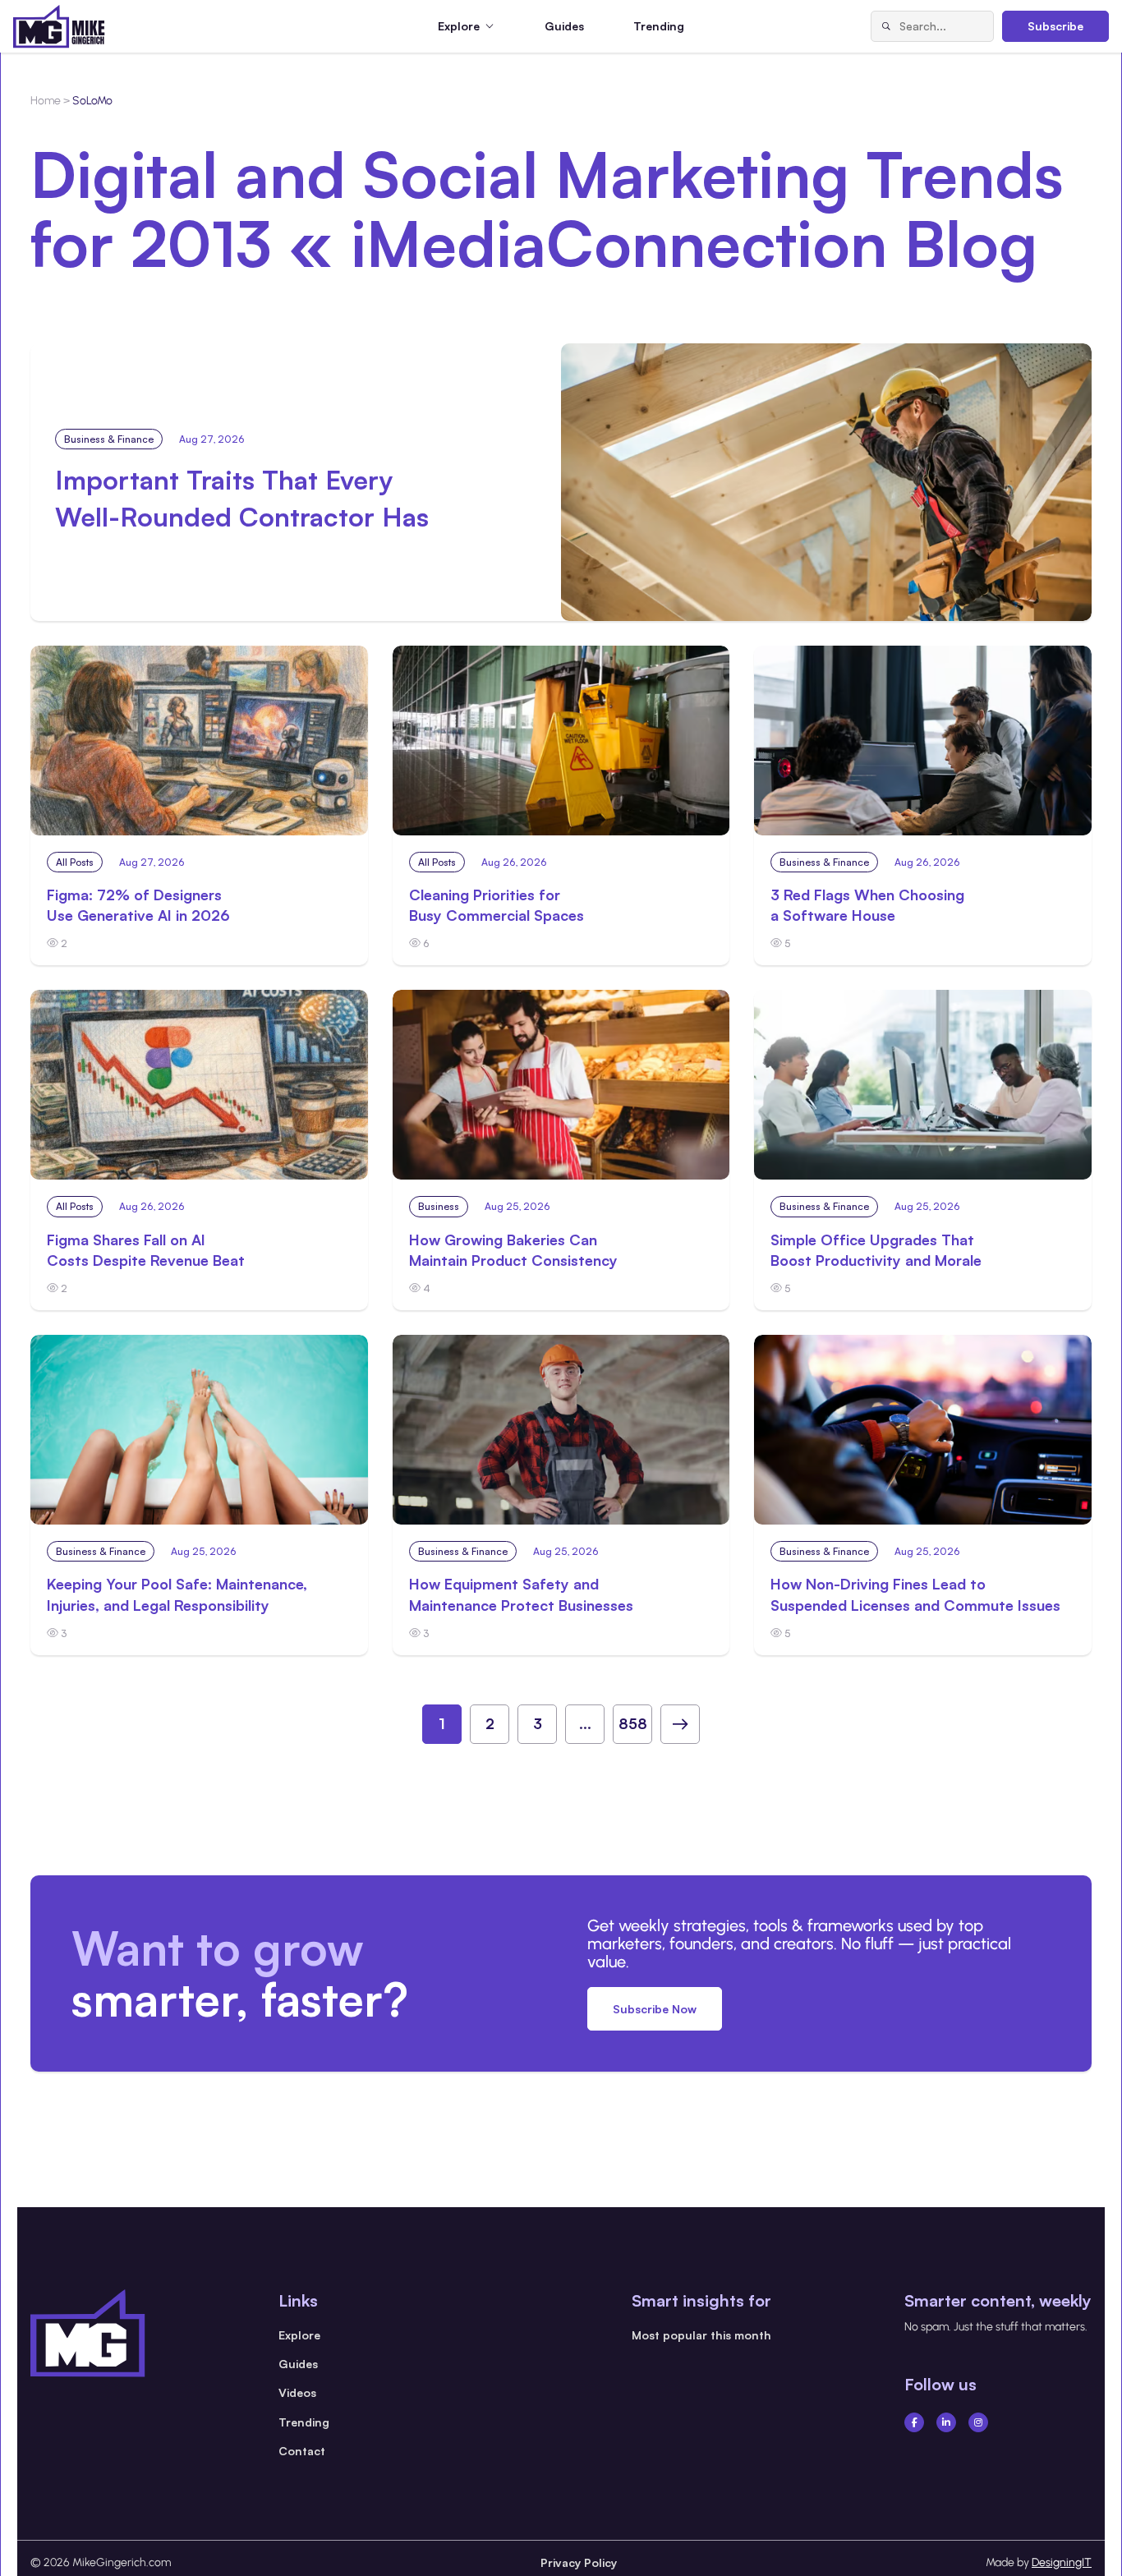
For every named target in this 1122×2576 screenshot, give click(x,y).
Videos (297, 2392)
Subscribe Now (655, 2009)
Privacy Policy (579, 2562)
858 (633, 1723)
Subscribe (1055, 26)
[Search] (885, 26)
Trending (659, 26)
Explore (299, 2335)
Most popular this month (701, 2335)
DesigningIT (1062, 2562)
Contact (302, 2451)
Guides (564, 26)
